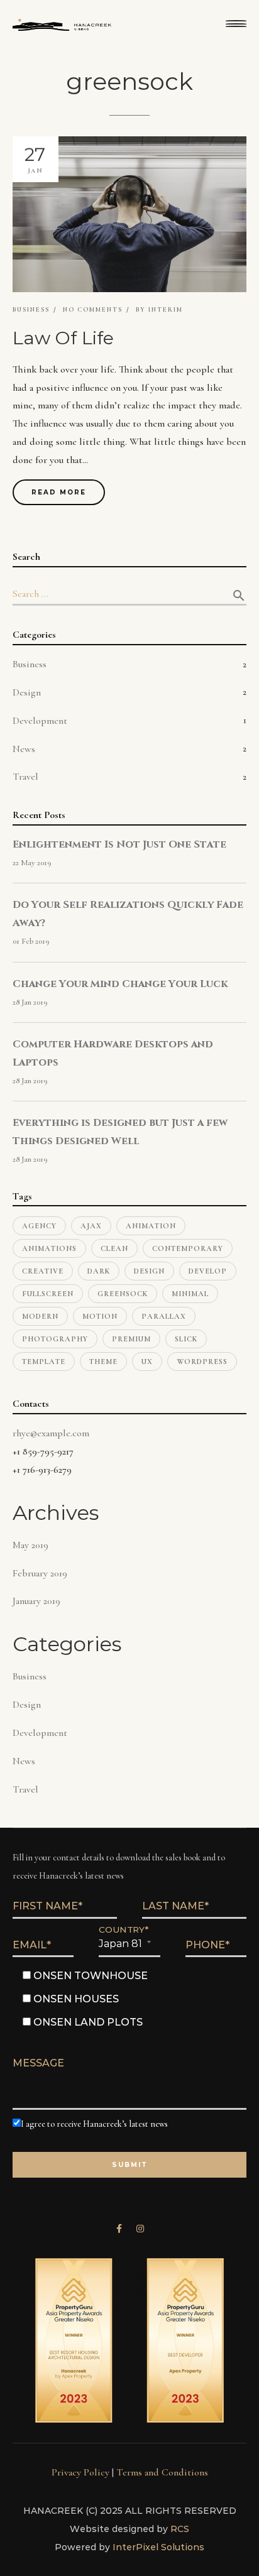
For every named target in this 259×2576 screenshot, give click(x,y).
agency (39, 1226)
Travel (25, 777)
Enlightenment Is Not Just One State (119, 844)
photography (55, 1339)
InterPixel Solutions (158, 2547)
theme (103, 1362)
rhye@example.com (51, 1433)
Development (40, 721)
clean (114, 1248)
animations (49, 1248)
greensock (123, 1294)
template (44, 1362)
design (149, 1271)
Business (31, 310)
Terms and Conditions (162, 2472)
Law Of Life (63, 338)
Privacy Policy (80, 2472)
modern (40, 1316)
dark (99, 1271)
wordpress (202, 1362)
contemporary (188, 1248)
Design (27, 692)
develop (208, 1271)
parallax (164, 1316)
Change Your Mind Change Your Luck (120, 984)
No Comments (93, 310)
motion (100, 1316)
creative (43, 1271)
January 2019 (36, 1601)
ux (147, 1362)
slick (186, 1339)
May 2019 (30, 1545)
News (24, 749)
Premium (131, 1339)
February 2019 (40, 1573)
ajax (91, 1226)
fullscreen (48, 1294)
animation (151, 1226)
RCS (180, 2529)
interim (166, 310)
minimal (190, 1294)
